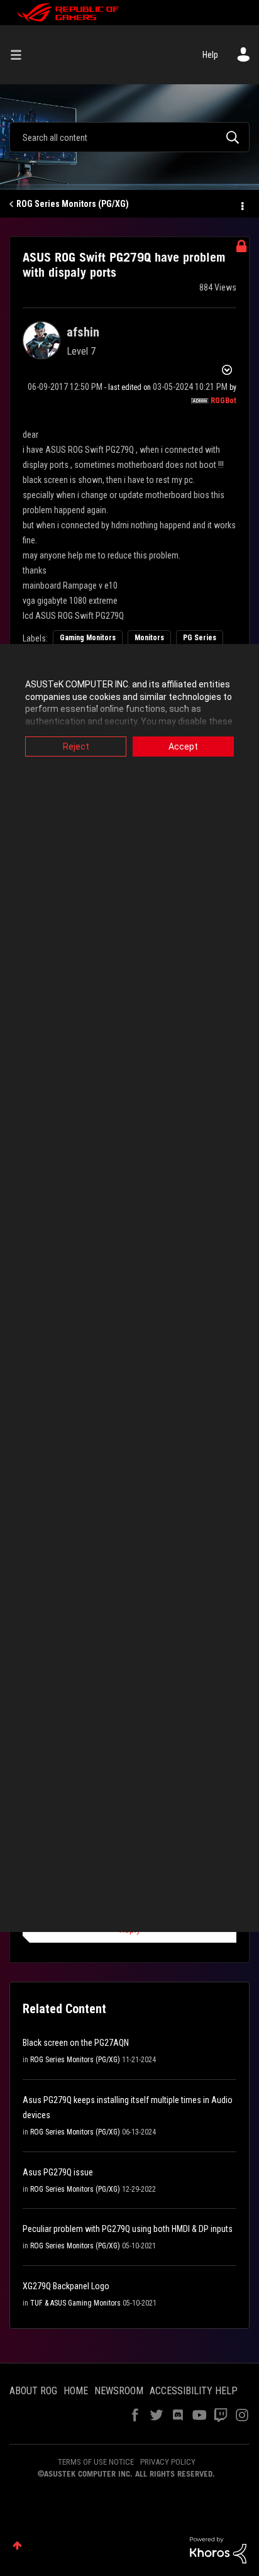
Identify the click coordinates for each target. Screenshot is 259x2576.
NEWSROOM (119, 2391)
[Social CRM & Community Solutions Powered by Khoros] (218, 2549)
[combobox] (129, 137)
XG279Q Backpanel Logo (66, 2286)
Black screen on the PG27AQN (76, 2043)
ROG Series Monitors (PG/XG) (73, 204)
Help (210, 55)
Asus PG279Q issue (58, 2172)
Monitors (149, 638)
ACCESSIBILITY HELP (194, 2391)
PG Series (200, 638)
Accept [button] (183, 747)
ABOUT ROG (33, 2391)
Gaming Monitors (88, 638)
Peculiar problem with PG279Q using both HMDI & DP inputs (128, 2229)
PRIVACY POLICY (168, 2462)
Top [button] (17, 2545)
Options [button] (241, 204)
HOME (76, 2391)
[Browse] (21, 55)
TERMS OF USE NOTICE (96, 2462)
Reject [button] (76, 747)
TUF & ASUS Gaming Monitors (75, 2303)
